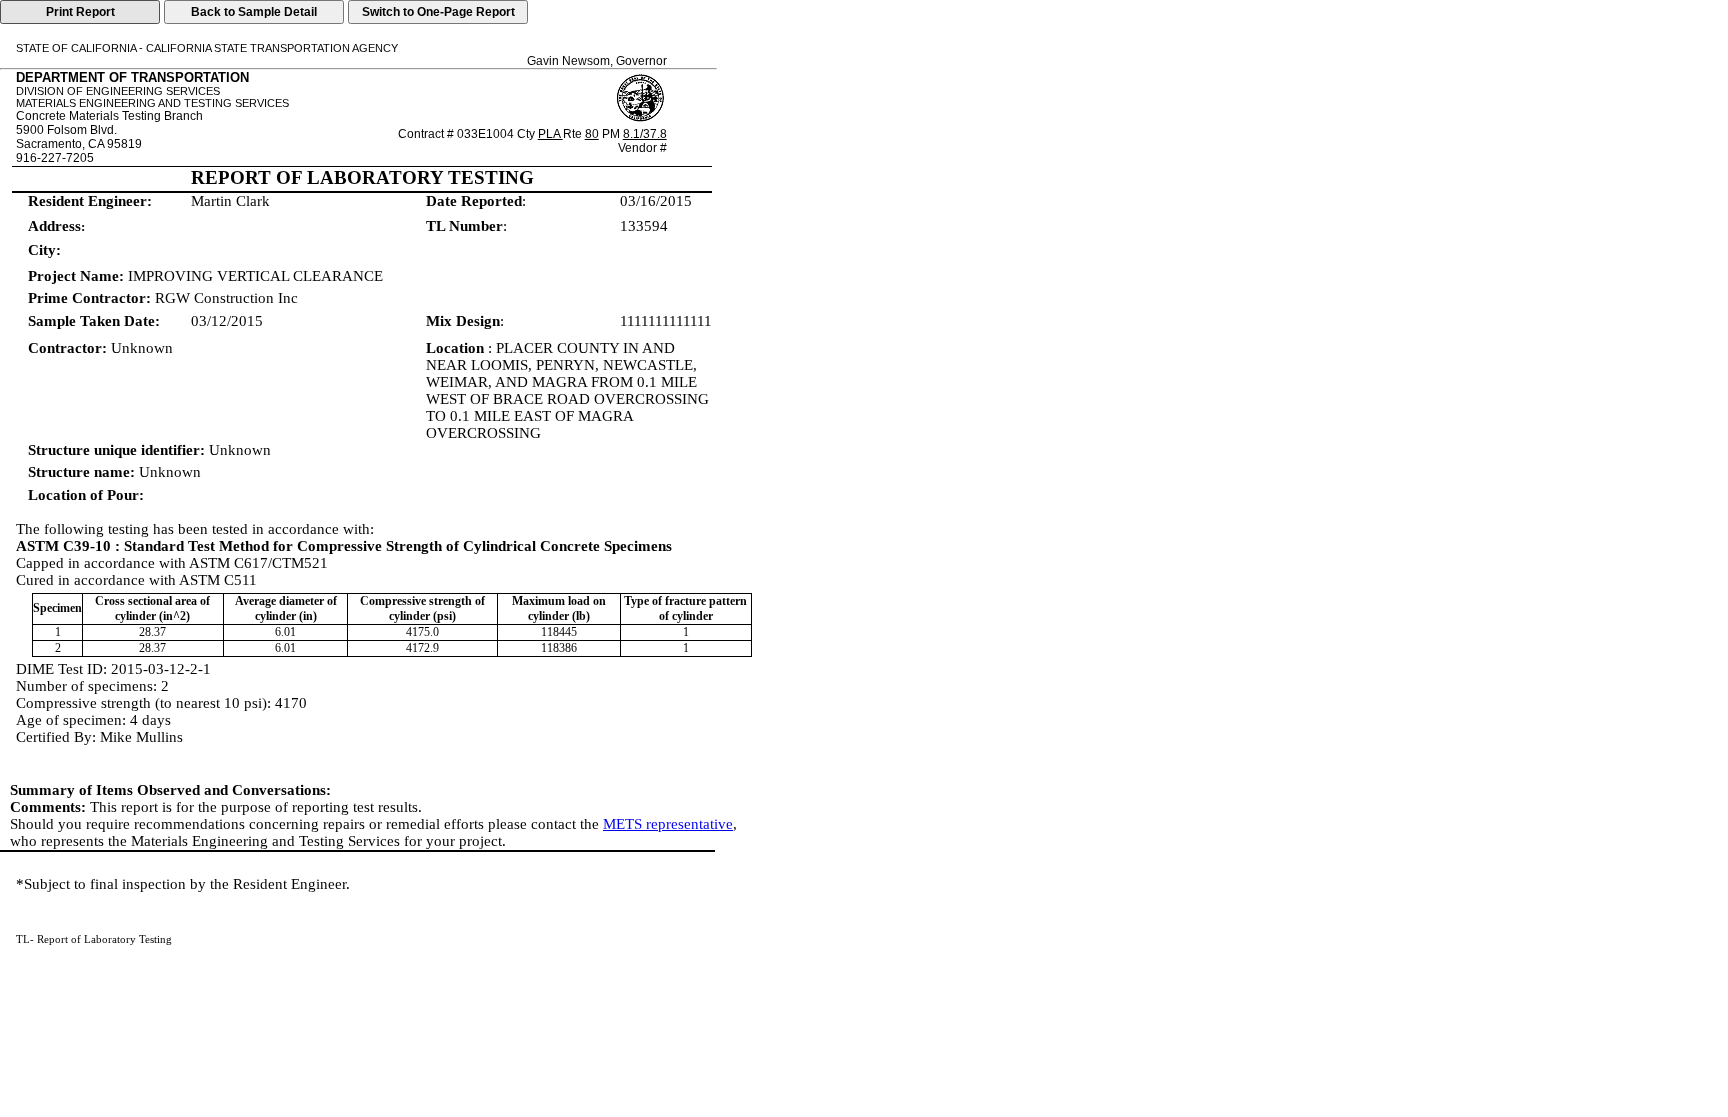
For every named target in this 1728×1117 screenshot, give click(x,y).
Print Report (80, 12)
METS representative (668, 824)
